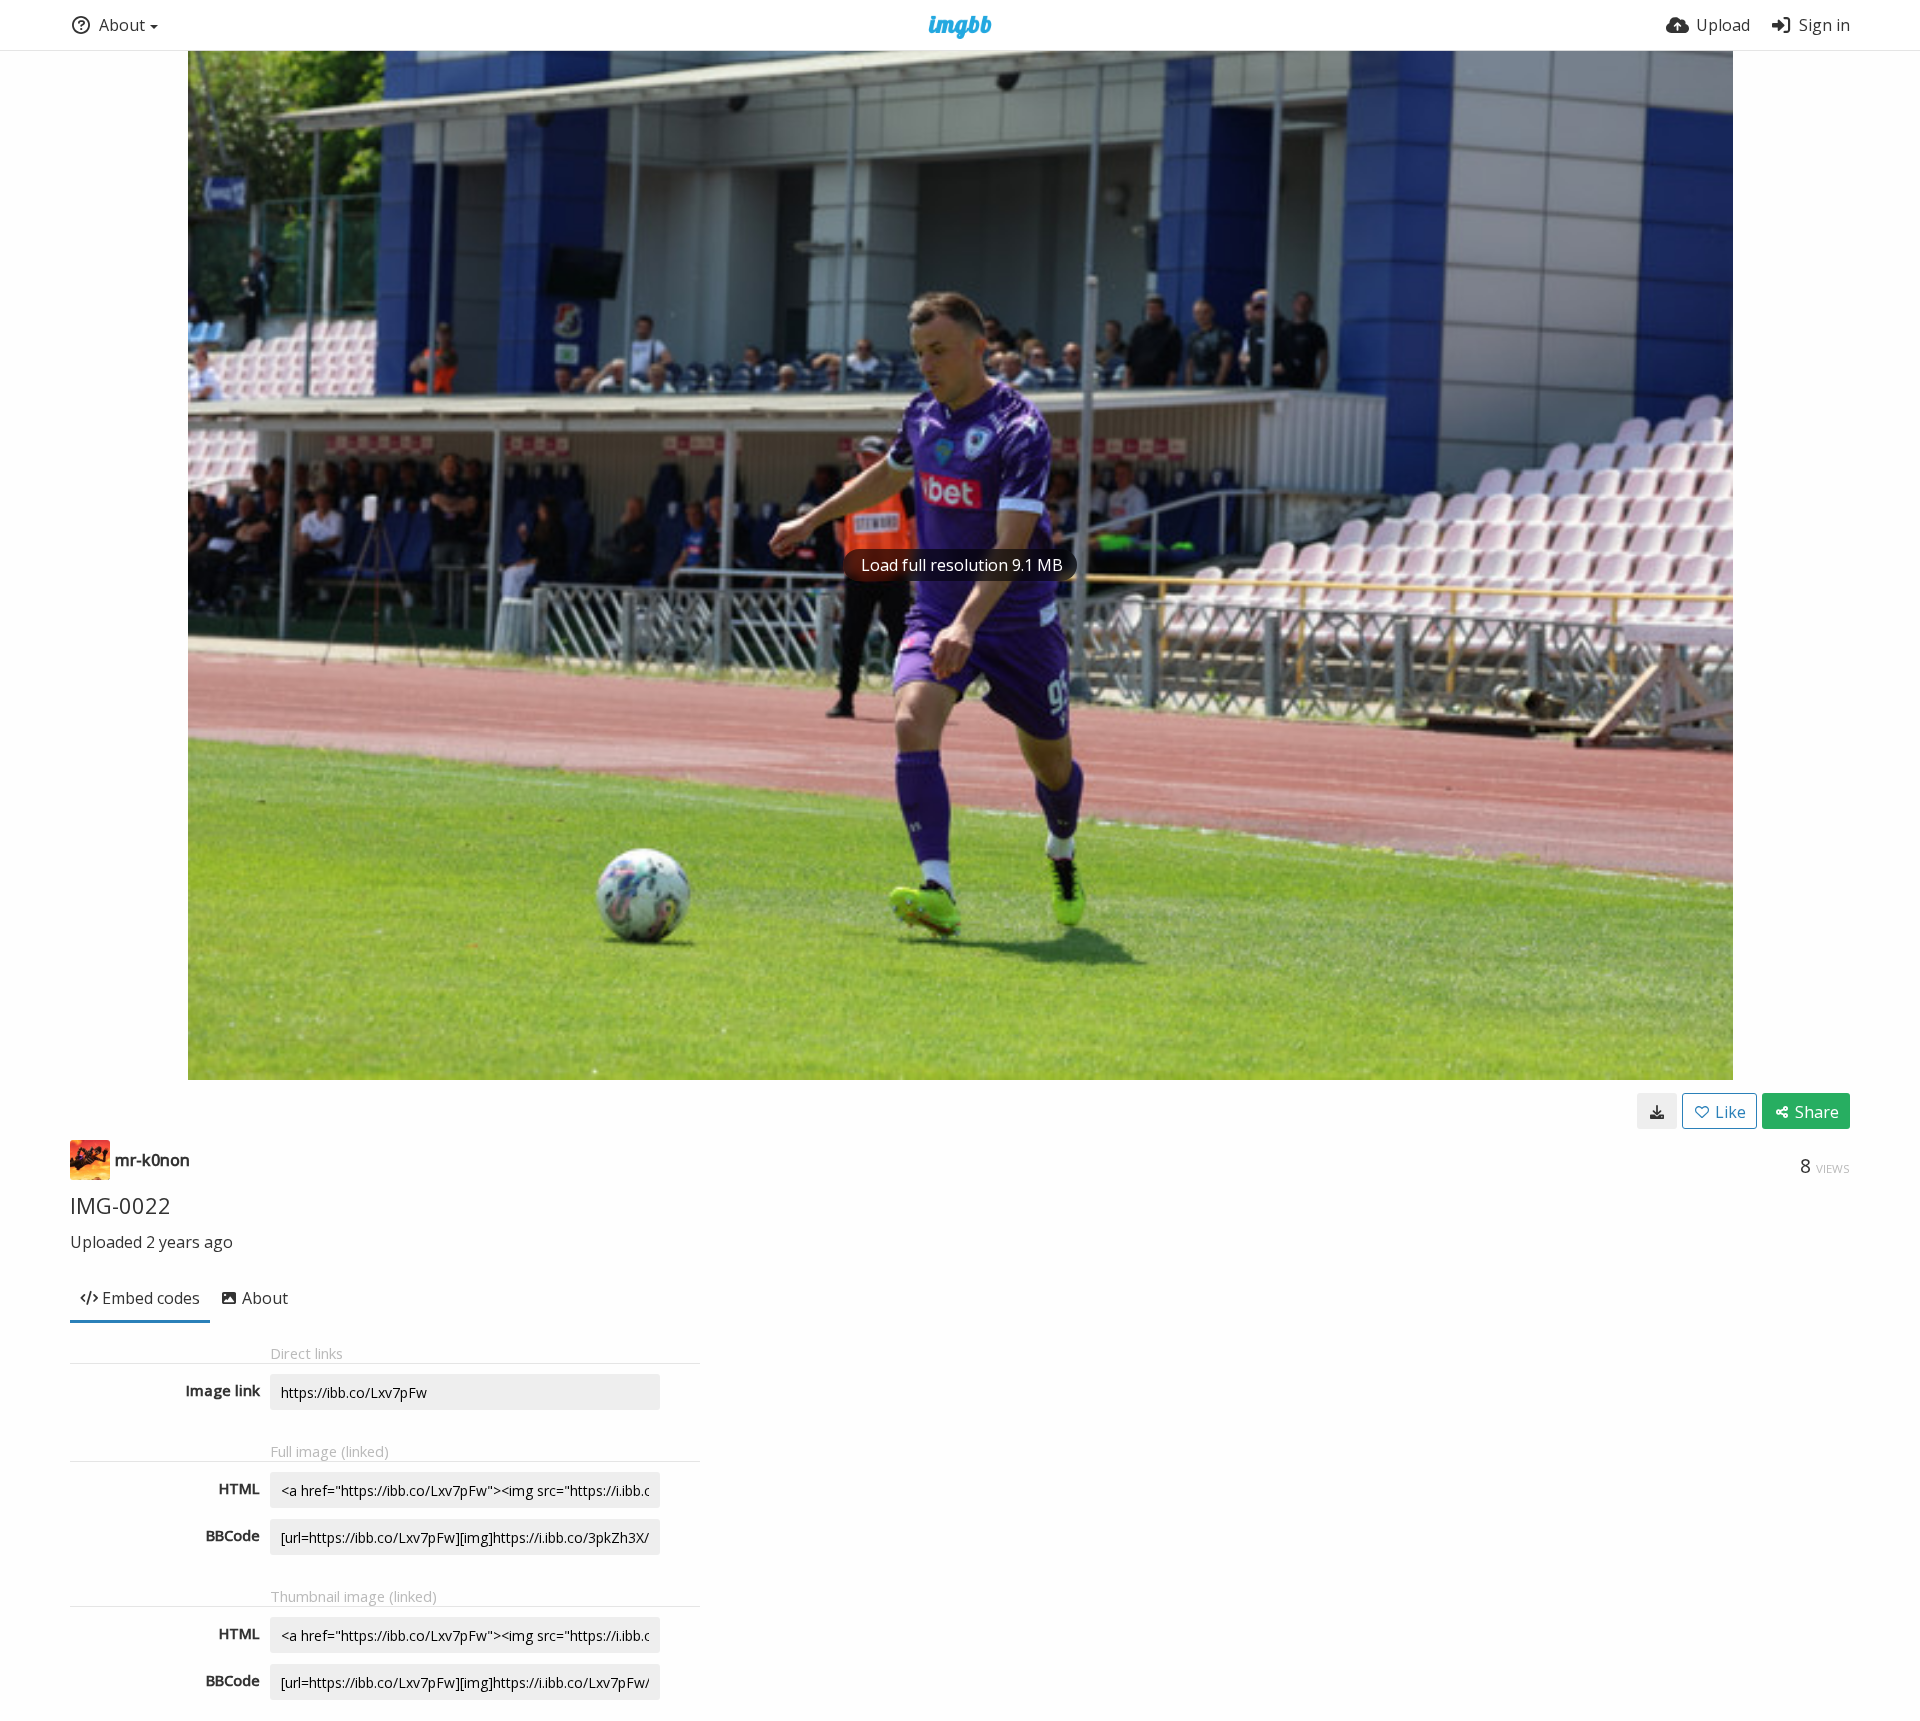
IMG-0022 (120, 1205)
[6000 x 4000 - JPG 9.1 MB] (1657, 1111)
